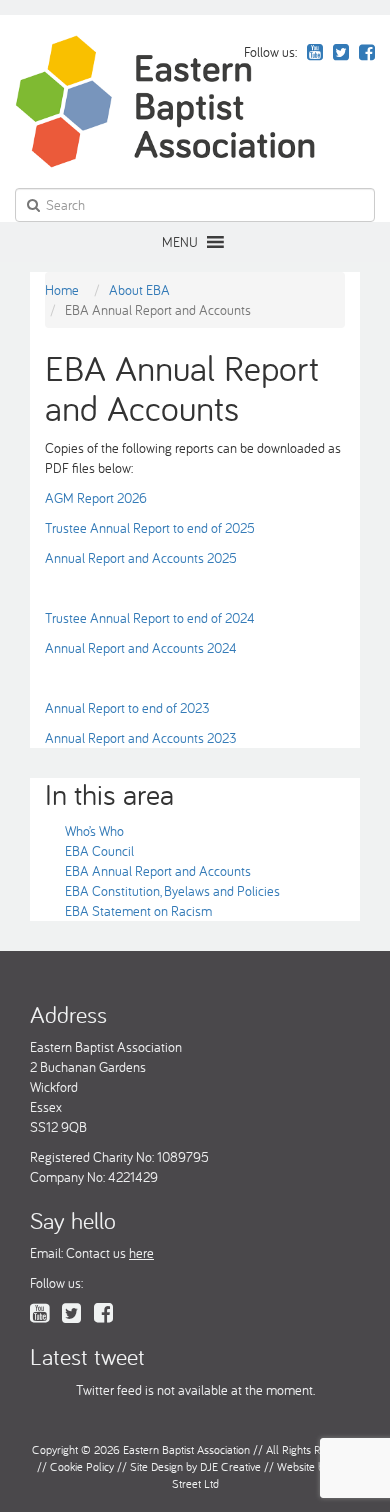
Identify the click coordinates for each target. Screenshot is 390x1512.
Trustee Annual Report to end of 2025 (150, 528)
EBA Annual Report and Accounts (158, 871)
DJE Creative (230, 1466)
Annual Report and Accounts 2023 (141, 738)
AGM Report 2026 (96, 498)
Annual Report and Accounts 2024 (141, 648)
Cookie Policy (82, 1466)
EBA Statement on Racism (138, 911)
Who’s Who (94, 831)
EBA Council (99, 851)
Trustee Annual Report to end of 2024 (150, 618)
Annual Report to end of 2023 (127, 708)
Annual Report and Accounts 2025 (141, 558)
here (141, 1253)
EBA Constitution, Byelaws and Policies (172, 891)
